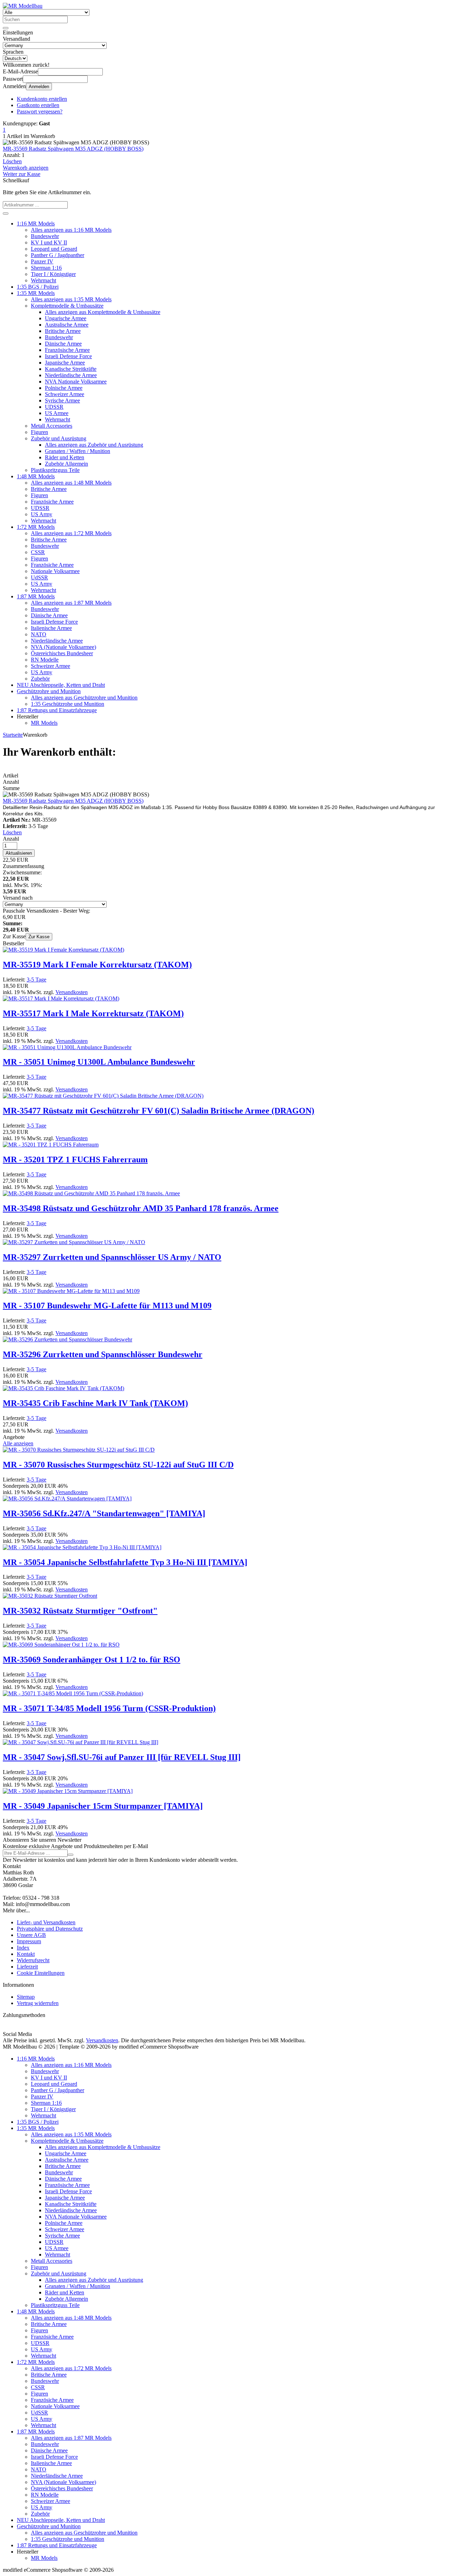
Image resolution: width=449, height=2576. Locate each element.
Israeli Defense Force (68, 356)
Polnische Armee (64, 388)
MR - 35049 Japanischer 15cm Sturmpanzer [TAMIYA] (103, 1806)
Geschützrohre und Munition (49, 691)
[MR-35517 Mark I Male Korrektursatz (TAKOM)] (61, 998)
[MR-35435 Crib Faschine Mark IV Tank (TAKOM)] (63, 1388)
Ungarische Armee (66, 318)
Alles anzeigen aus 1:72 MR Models (71, 533)
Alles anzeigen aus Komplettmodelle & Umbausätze (103, 312)
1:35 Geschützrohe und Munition (68, 704)
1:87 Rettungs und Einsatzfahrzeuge (57, 710)
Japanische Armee (65, 363)
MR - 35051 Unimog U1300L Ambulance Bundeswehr (99, 1062)
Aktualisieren (19, 853)
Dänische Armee (63, 344)
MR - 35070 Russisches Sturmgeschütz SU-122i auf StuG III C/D (118, 1465)
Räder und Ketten (65, 457)
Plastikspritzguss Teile (55, 470)
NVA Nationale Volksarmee (76, 382)
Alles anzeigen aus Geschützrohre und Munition (84, 698)
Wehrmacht (43, 280)
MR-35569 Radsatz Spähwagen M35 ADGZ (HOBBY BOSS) (73, 149)
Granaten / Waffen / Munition (78, 451)
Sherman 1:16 (46, 268)
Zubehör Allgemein (66, 464)
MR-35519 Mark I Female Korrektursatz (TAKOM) (97, 965)
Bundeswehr (45, 236)
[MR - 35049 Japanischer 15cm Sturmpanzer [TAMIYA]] (68, 1791)
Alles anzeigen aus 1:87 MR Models (71, 603)
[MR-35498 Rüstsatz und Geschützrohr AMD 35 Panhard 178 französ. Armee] (91, 1193)
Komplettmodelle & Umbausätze (67, 306)
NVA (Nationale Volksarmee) (63, 647)
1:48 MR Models (36, 476)
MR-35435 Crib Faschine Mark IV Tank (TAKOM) (95, 1403)
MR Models (44, 723)
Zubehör (40, 679)
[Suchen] (6, 28)
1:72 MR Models (36, 527)
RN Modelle (45, 660)
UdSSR (39, 577)
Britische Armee (63, 331)
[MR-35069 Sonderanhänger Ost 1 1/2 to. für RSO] (61, 1645)
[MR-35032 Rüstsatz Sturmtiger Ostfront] (50, 1596)
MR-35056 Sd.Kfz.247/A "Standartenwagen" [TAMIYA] (104, 1513)
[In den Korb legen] (6, 213)
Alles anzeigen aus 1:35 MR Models (71, 299)
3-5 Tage (36, 980)
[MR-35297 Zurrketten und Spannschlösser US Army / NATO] (74, 1242)
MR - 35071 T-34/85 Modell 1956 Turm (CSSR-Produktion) (109, 1708)
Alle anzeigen (18, 1443)
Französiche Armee (52, 502)
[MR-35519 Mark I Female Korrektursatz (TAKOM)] (63, 950)
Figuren (39, 432)
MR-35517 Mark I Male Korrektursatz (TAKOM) (93, 1013)
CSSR (38, 552)
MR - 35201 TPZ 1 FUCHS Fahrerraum (75, 1159)
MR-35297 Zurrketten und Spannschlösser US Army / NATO (112, 1257)
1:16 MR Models (36, 224)
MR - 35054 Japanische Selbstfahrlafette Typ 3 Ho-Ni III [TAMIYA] (125, 1562)
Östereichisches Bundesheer (62, 653)
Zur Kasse (39, 937)
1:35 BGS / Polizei (38, 287)
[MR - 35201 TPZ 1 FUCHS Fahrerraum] (51, 1145)
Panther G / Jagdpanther (58, 255)
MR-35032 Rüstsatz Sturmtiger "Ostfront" (80, 1611)
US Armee (57, 413)
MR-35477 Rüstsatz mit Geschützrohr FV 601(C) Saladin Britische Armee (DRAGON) (159, 1111)
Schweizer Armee (65, 394)
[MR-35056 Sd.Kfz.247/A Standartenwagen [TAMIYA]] (67, 1499)
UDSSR (54, 407)
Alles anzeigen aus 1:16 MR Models (71, 230)
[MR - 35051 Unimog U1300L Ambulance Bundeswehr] (67, 1047)
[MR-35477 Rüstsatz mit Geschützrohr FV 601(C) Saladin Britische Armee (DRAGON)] (103, 1096)
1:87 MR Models (36, 596)
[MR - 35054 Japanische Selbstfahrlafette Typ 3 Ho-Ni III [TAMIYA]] (82, 1547)
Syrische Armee (62, 400)
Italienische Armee (51, 628)
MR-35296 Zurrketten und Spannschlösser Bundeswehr (103, 1354)
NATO (39, 634)
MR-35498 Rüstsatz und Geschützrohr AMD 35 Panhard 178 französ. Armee (141, 1208)
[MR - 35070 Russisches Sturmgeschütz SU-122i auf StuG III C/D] (79, 1450)
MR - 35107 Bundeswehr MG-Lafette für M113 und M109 (107, 1306)
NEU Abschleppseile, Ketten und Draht (61, 685)
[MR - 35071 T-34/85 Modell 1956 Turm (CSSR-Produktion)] (73, 1693)
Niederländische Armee (71, 375)
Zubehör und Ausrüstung (59, 438)
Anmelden (39, 87)
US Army (42, 514)
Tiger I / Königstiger (53, 274)
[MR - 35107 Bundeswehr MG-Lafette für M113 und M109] (71, 1291)
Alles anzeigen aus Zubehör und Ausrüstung (94, 445)
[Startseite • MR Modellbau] (23, 6)
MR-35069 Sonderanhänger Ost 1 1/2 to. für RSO (92, 1660)
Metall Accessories (52, 426)
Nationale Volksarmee (55, 571)
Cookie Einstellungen (41, 1973)
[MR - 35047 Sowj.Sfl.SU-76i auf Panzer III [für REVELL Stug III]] (81, 1742)
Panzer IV (42, 261)
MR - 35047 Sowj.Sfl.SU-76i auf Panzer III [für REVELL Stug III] (122, 1757)
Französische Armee (67, 350)
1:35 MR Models (36, 293)
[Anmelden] (71, 1855)
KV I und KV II (49, 242)
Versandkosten (72, 992)
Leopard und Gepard (54, 249)
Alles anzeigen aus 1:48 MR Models (71, 483)
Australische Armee (67, 325)
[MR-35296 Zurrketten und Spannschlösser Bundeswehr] (68, 1339)
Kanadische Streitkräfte (71, 369)
